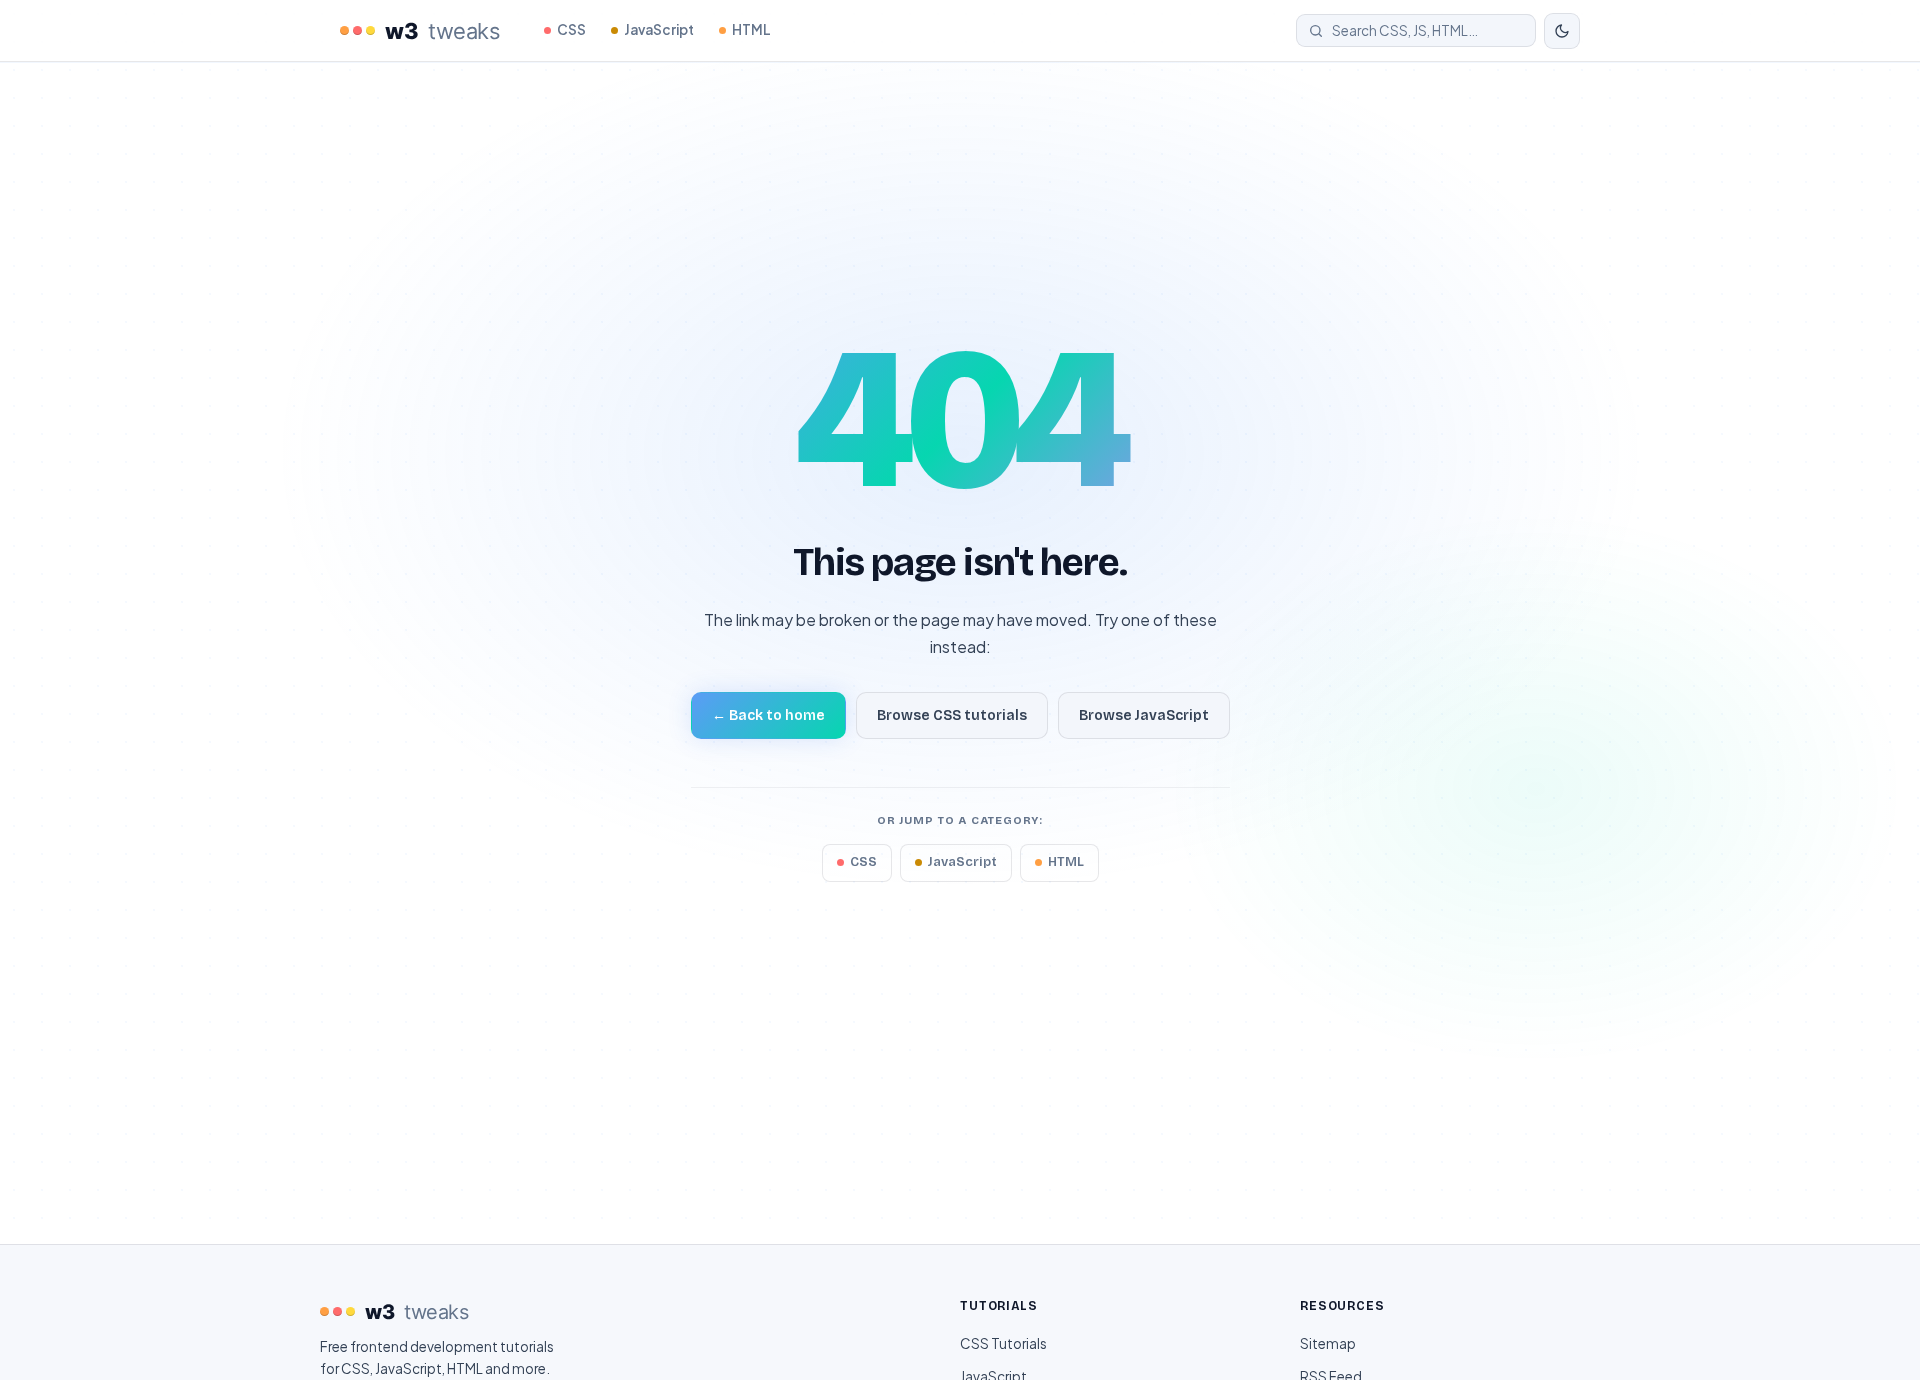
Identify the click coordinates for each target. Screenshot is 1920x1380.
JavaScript (659, 29)
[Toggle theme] (1562, 31)
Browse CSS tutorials (952, 715)
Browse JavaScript (1144, 715)
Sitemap (1328, 1343)
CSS (571, 29)
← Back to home (768, 715)
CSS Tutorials (1003, 1343)
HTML (751, 29)
